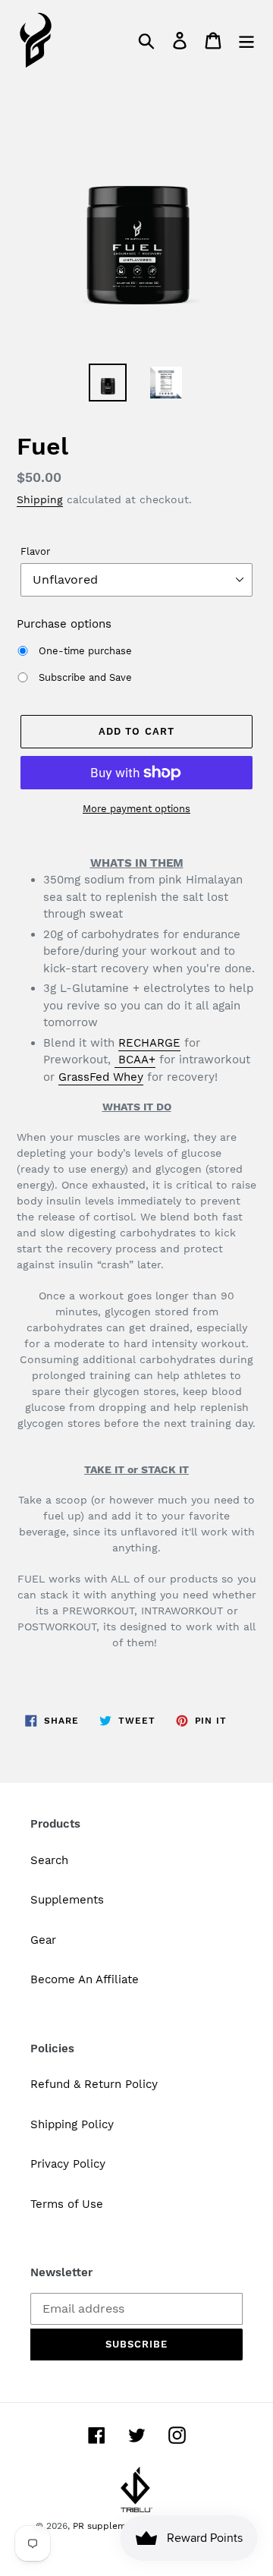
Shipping (40, 499)
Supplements (67, 1900)
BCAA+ (135, 1060)
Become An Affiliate (85, 1979)
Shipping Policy (72, 2124)
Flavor (35, 551)
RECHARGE (149, 1043)
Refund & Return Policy (94, 2084)
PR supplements (109, 2526)
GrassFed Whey (101, 1077)
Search (49, 1860)
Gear (43, 1940)
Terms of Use (67, 2204)
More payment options (136, 809)
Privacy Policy (68, 2164)
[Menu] (246, 40)
